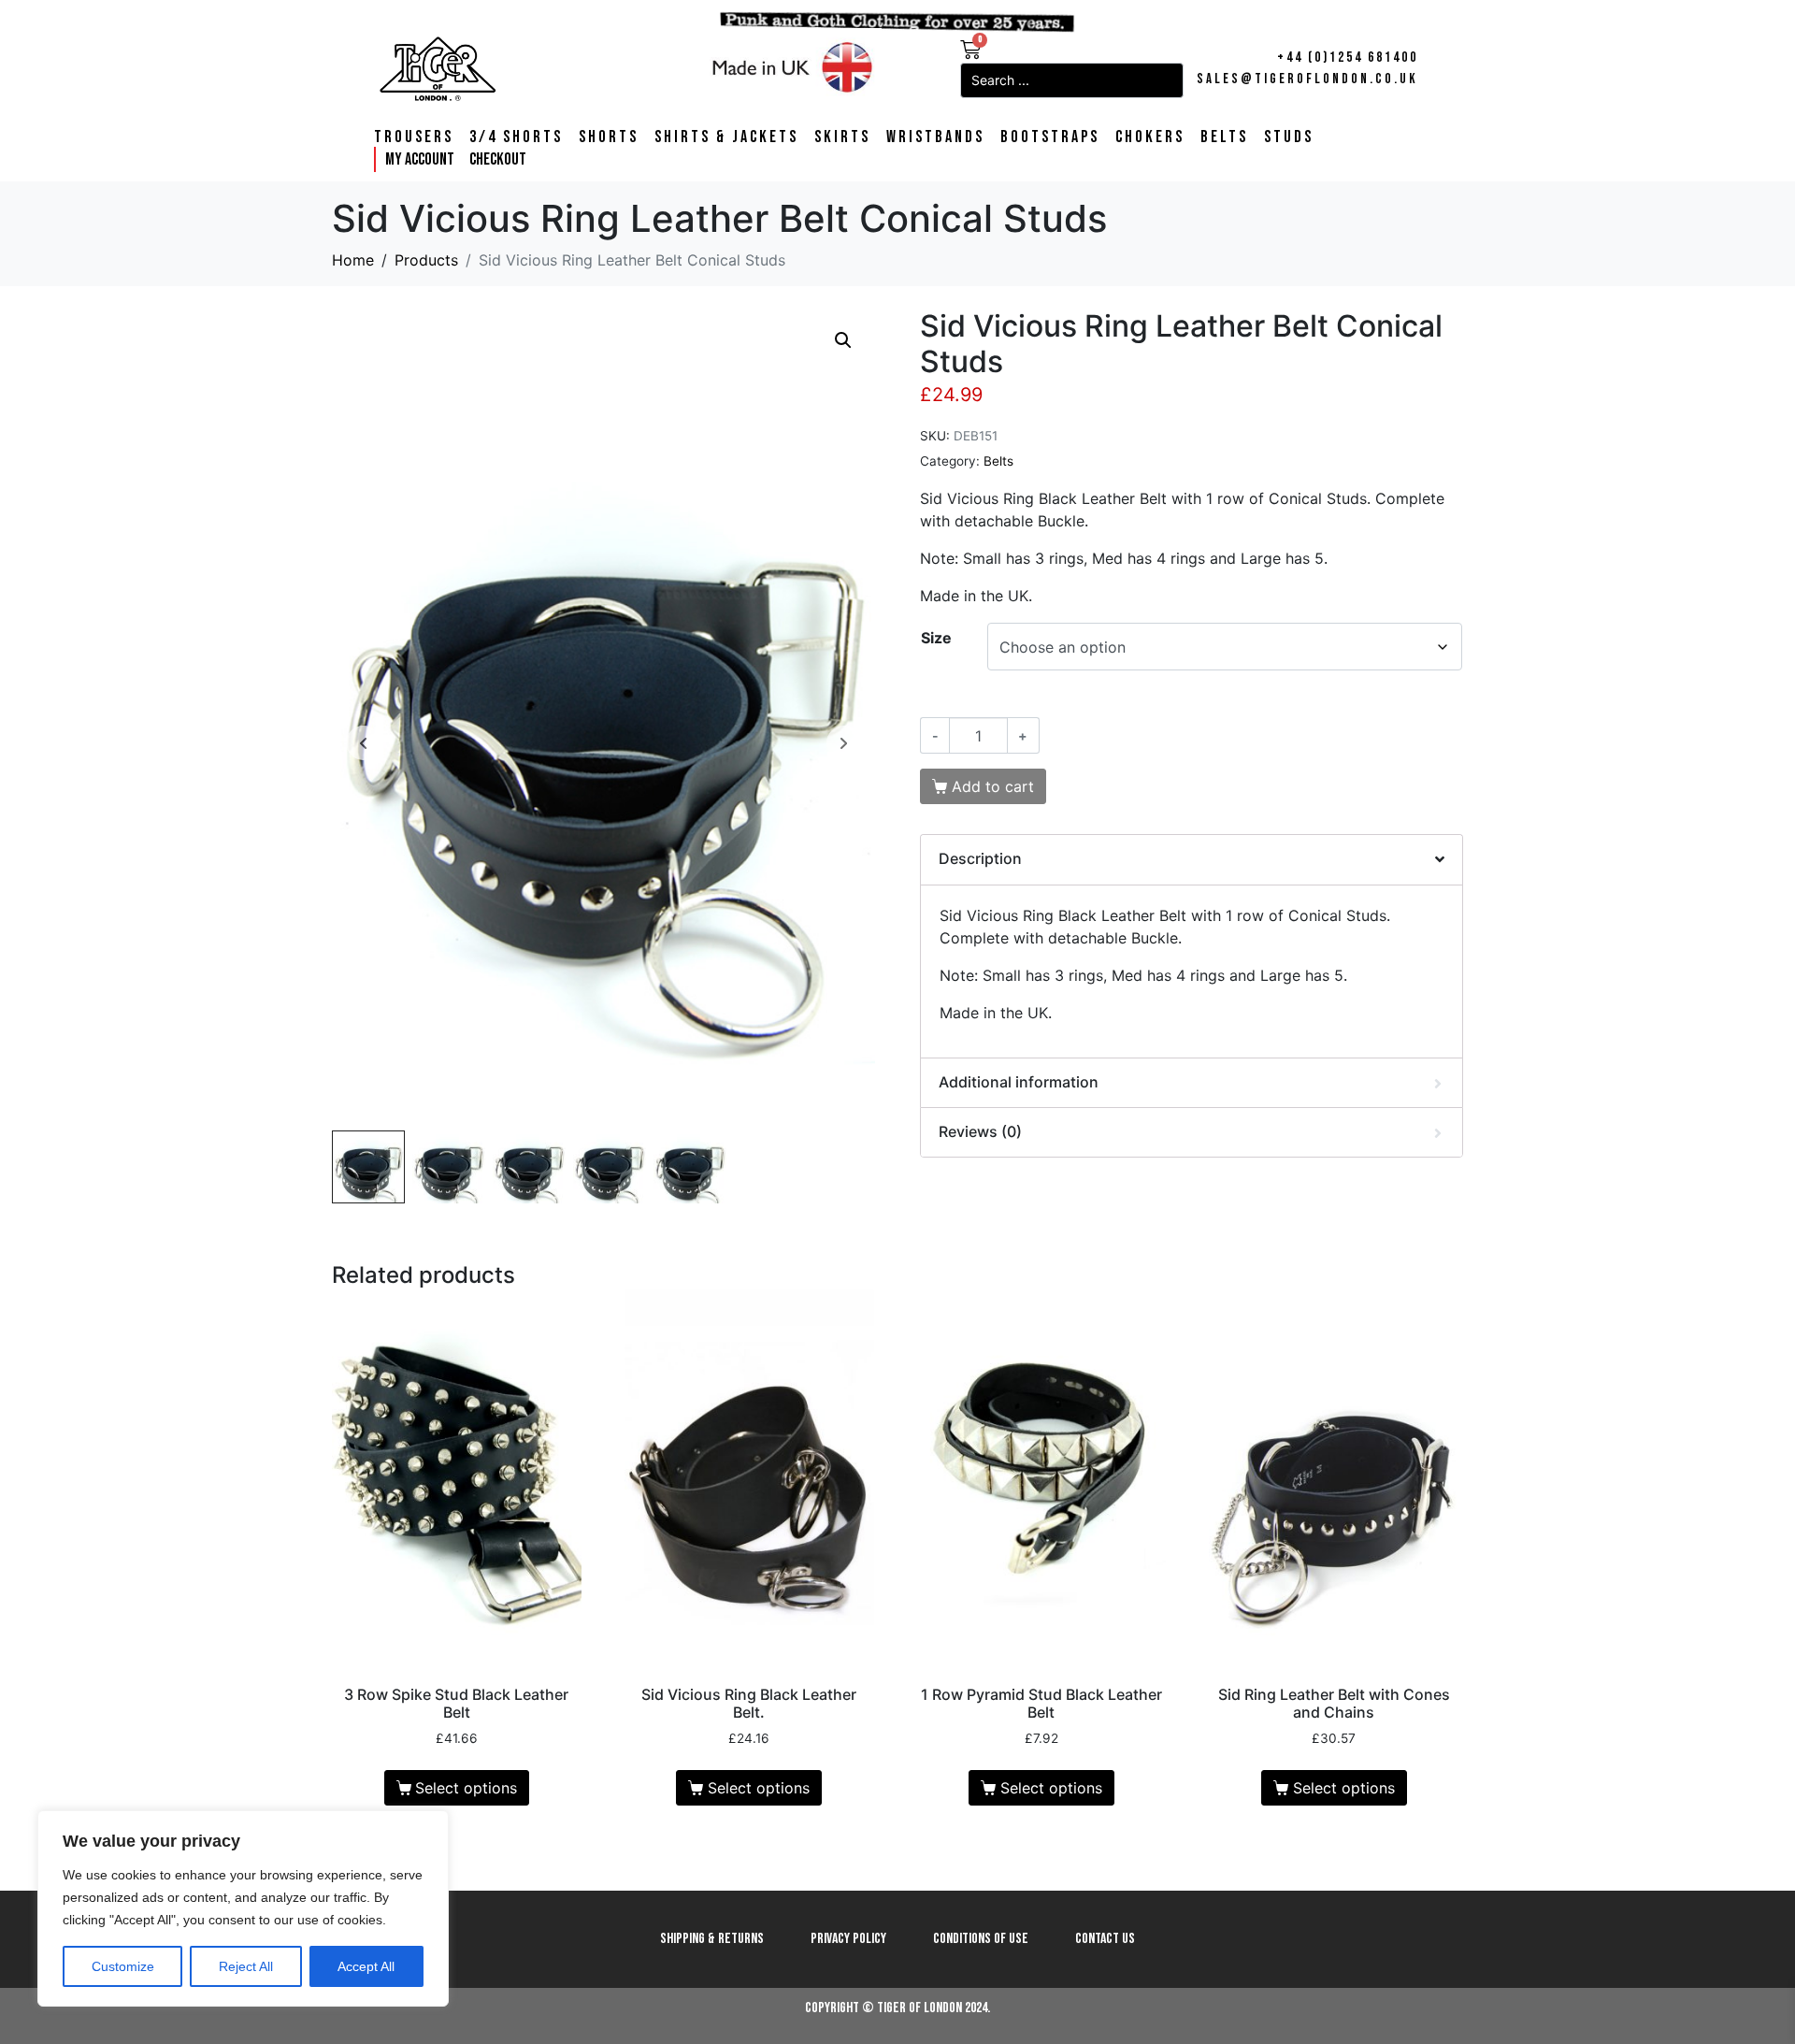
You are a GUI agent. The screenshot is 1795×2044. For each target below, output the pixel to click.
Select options (466, 1788)
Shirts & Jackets (726, 137)
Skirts (842, 137)
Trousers (414, 137)
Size (936, 638)
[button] (843, 340)
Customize (123, 1966)
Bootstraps (1050, 137)
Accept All (366, 1966)
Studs (1289, 137)
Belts (1224, 137)
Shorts (609, 137)
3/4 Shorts (516, 137)
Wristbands (935, 137)
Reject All (246, 1966)
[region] (243, 1908)
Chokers (1150, 137)
